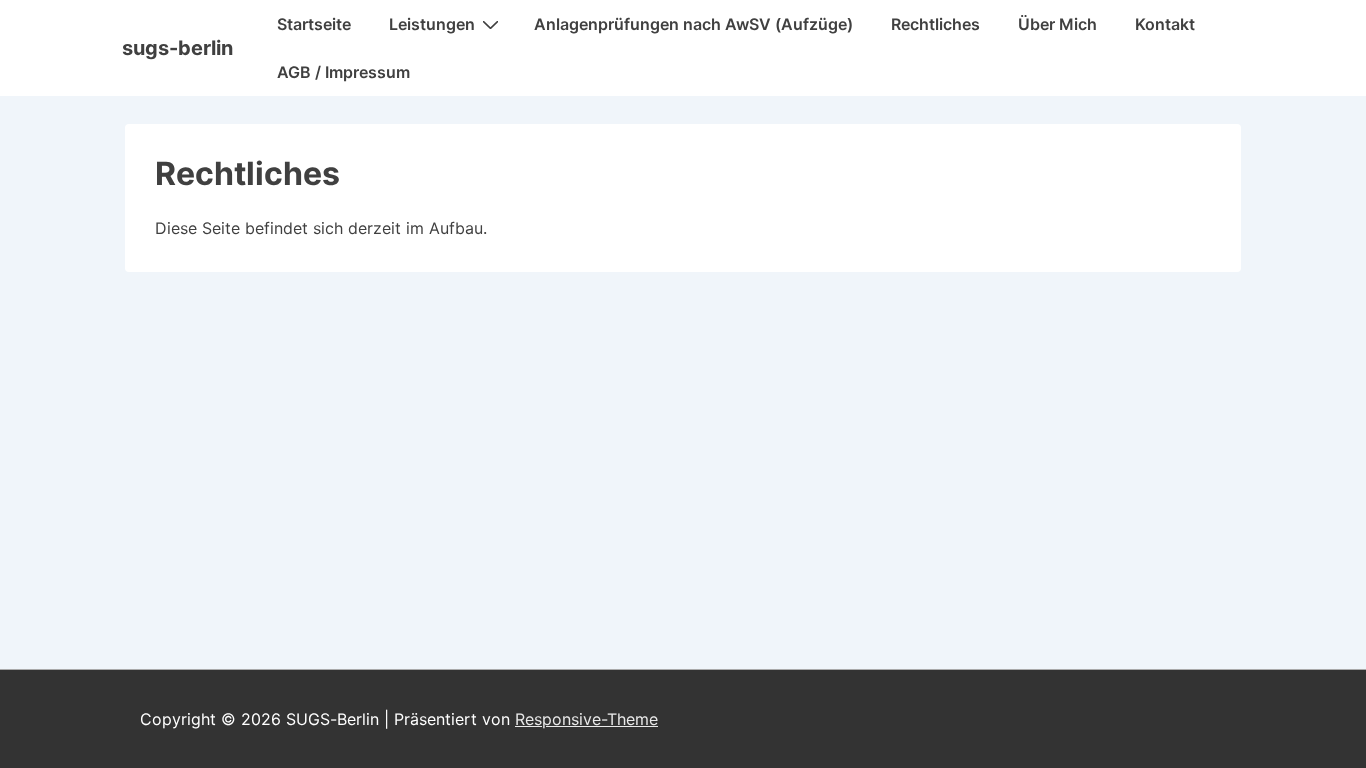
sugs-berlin (177, 48)
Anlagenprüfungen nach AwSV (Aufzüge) (693, 24)
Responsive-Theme (586, 719)
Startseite (314, 24)
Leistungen (432, 24)
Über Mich (1057, 24)
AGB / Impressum (343, 72)
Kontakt (1165, 24)
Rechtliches (935, 24)
